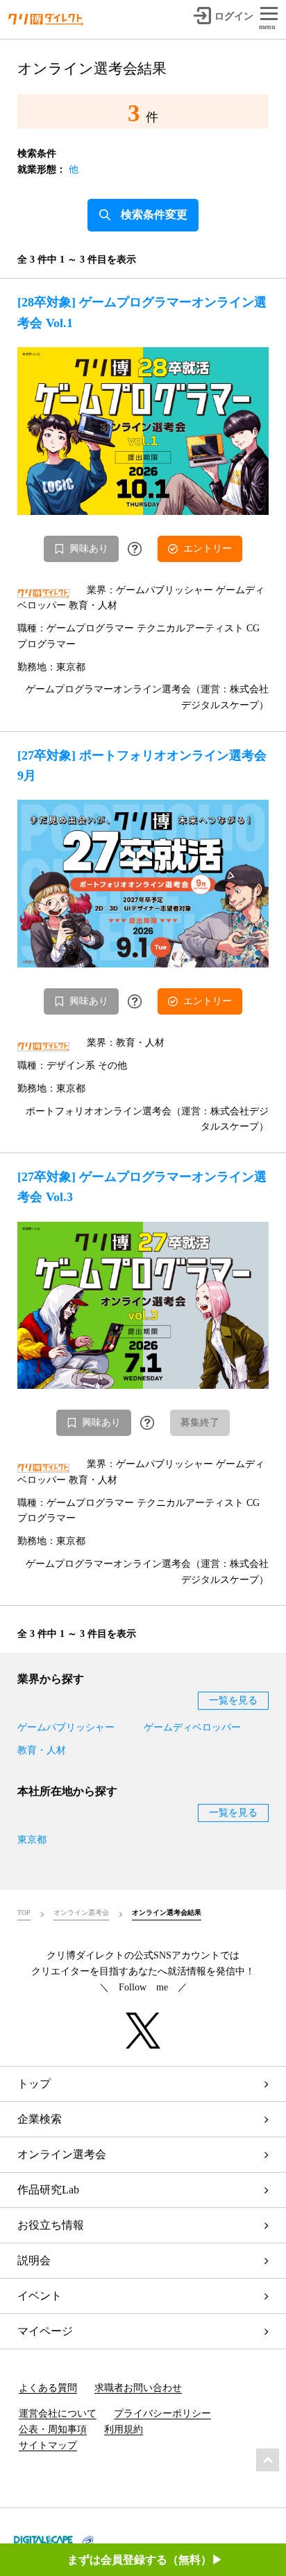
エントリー (208, 549)
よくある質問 (48, 2388)
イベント (40, 2296)
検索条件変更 (154, 214)
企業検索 (40, 2119)
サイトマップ (48, 2445)
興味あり (89, 549)
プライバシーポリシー (162, 2413)
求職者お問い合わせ (138, 2388)
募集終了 (200, 1422)
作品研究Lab (48, 2190)
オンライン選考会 (62, 2154)
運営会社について (58, 2413)
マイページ (45, 2331)
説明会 (34, 2260)
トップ (34, 2084)
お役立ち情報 (51, 2225)
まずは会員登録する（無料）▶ (145, 2560)
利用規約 (124, 2429)
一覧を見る (233, 1700)
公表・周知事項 (53, 2429)
